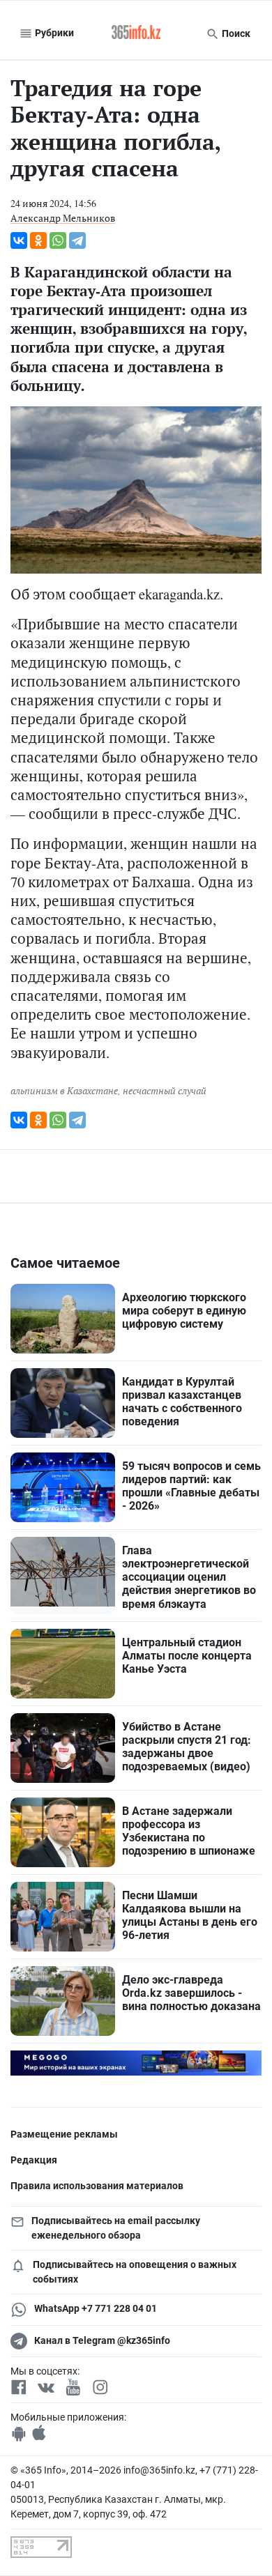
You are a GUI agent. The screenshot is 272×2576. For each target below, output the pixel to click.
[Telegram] (77, 240)
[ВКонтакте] (19, 240)
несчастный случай (165, 1090)
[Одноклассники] (38, 240)
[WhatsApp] (58, 240)
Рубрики (53, 33)
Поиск (235, 33)
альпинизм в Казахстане (64, 1090)
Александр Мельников (63, 218)
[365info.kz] (136, 33)
